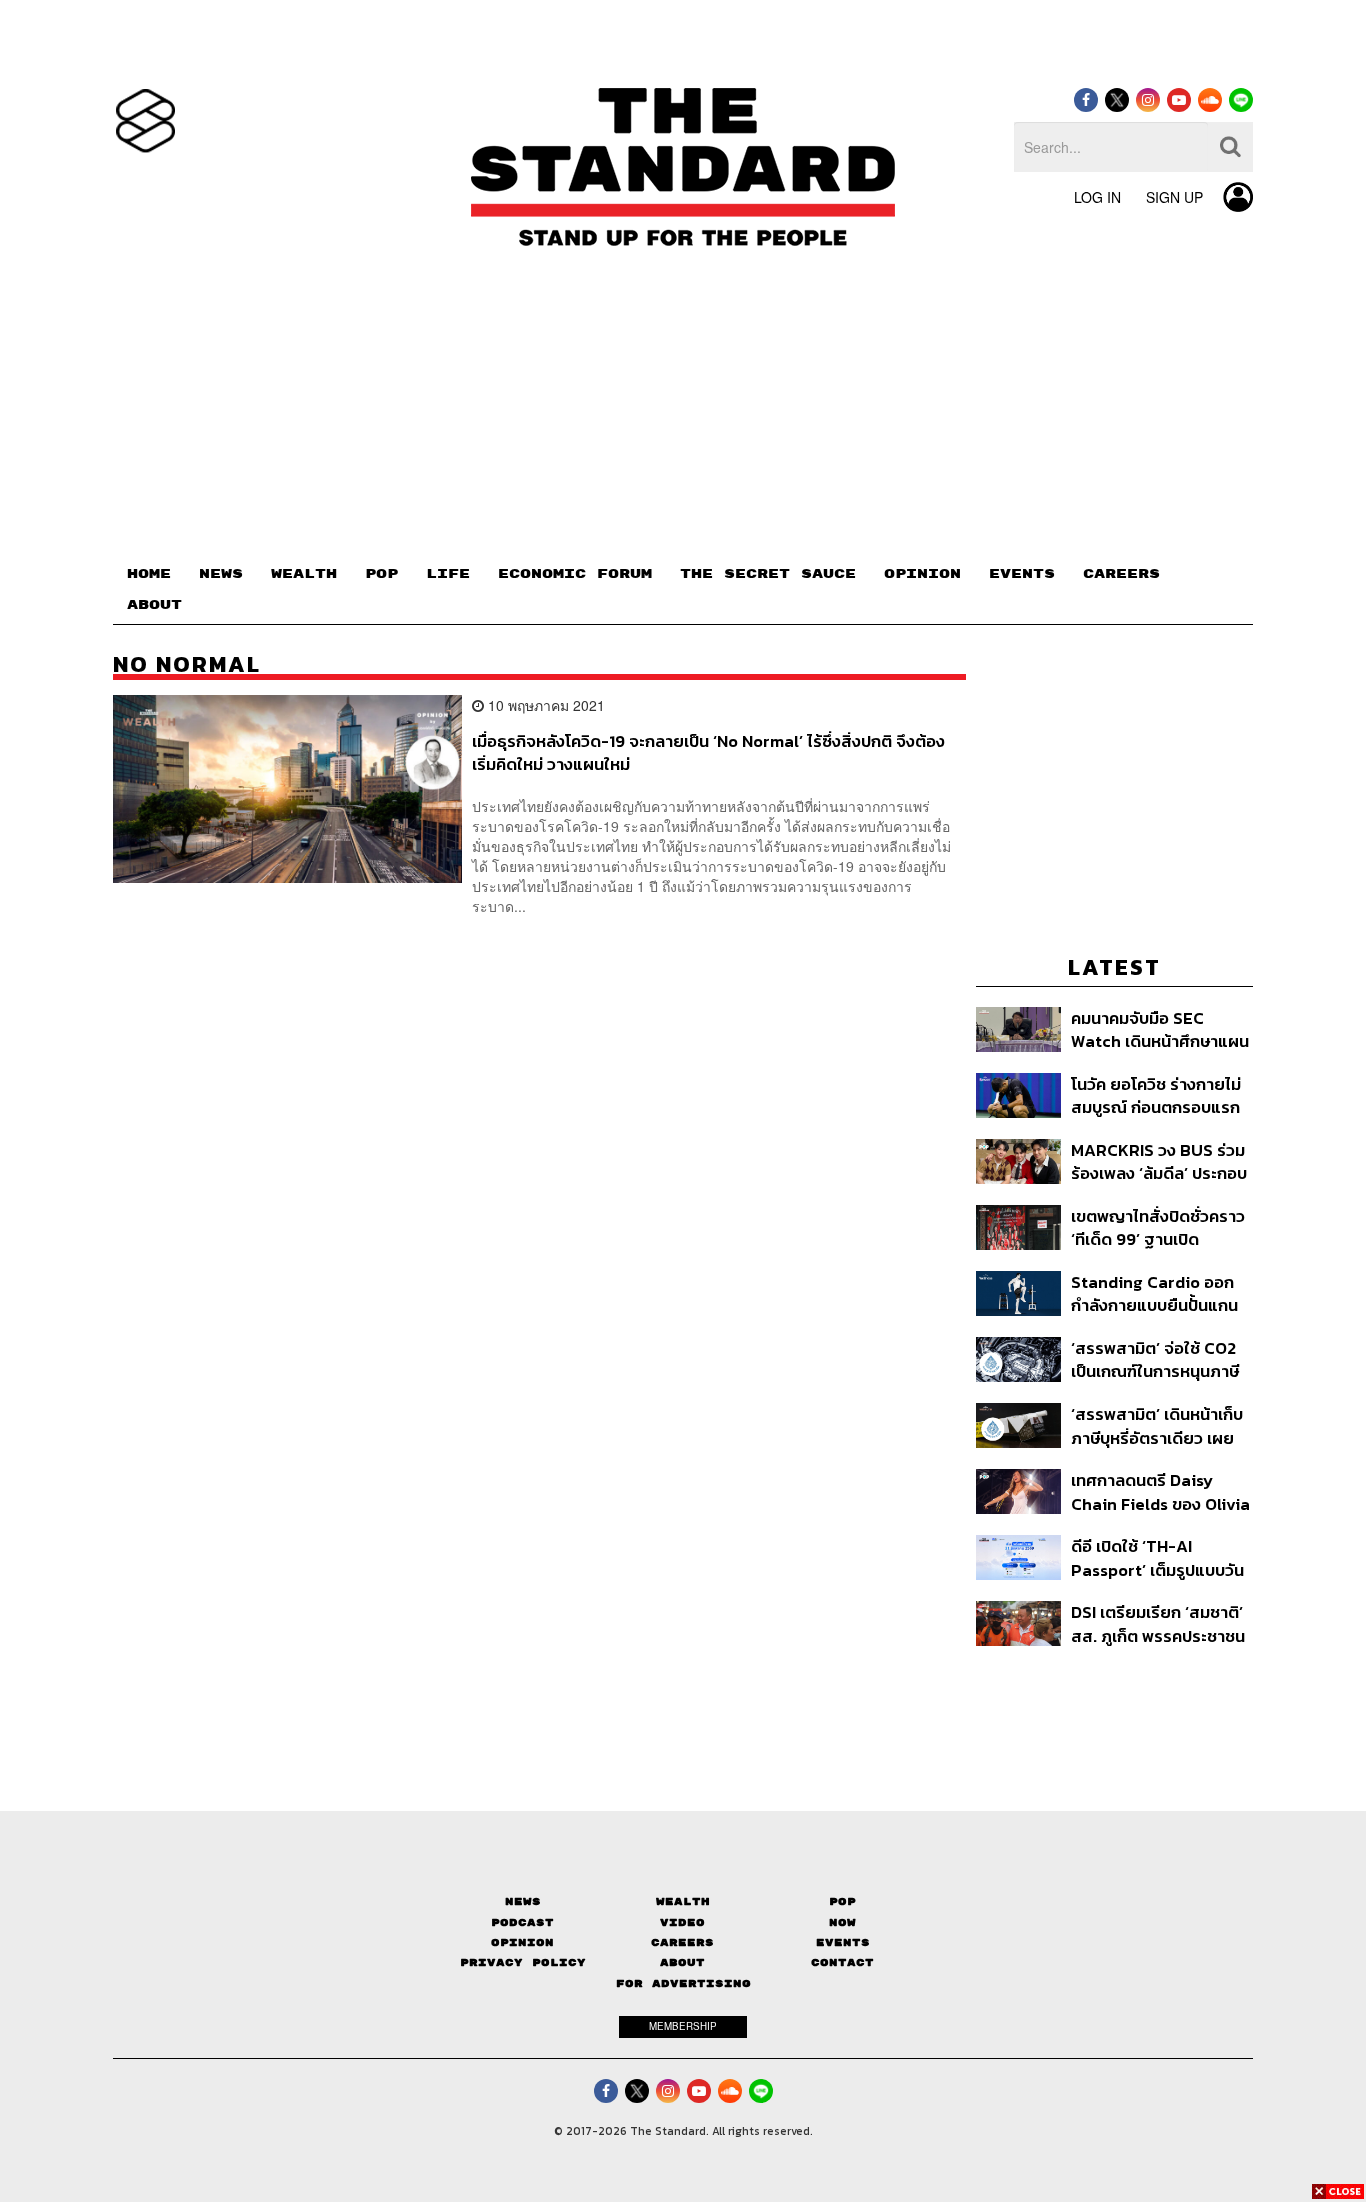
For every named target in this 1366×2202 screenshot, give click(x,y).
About (682, 1962)
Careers (682, 1942)
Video (682, 1922)
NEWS (221, 574)
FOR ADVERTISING (683, 1983)
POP (381, 574)
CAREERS (1121, 574)
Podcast (522, 1922)
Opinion (522, 1942)
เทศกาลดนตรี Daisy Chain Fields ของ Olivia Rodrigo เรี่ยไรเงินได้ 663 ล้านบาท (1161, 1491)
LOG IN (1097, 197)
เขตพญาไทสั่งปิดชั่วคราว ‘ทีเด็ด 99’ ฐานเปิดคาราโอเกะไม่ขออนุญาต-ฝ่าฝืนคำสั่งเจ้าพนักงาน (1158, 1227)
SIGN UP (1174, 197)
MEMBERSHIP (683, 2026)
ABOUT (154, 605)
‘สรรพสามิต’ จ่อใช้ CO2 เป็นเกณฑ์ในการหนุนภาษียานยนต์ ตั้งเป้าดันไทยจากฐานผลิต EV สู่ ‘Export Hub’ (1155, 1359)
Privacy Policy (523, 1962)
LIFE (448, 574)
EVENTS (1022, 574)
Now (842, 1922)
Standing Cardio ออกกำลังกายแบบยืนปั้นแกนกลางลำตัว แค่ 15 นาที (1154, 1293)
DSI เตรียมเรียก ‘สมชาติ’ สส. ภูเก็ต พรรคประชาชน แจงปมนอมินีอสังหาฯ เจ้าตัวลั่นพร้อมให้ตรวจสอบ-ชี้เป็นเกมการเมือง (1158, 1623)
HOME (149, 574)
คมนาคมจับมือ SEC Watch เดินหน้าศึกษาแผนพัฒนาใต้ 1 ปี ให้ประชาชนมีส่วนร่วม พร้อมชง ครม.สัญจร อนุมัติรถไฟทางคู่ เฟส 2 (1161, 1029)
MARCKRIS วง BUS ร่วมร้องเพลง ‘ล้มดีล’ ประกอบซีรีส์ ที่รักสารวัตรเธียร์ (1159, 1161)
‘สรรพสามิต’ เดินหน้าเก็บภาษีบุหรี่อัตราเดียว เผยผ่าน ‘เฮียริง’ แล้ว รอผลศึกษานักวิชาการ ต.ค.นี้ (1157, 1425)
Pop (842, 1901)
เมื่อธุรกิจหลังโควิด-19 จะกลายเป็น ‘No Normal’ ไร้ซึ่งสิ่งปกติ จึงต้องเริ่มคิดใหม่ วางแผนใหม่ (708, 752)
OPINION (922, 574)
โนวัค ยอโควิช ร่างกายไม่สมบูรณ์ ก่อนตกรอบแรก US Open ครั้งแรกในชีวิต (1158, 1095)
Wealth (683, 1901)
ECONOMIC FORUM (575, 574)
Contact (842, 1962)
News (523, 1901)
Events (843, 1942)
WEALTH (304, 574)
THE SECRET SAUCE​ (768, 574)
